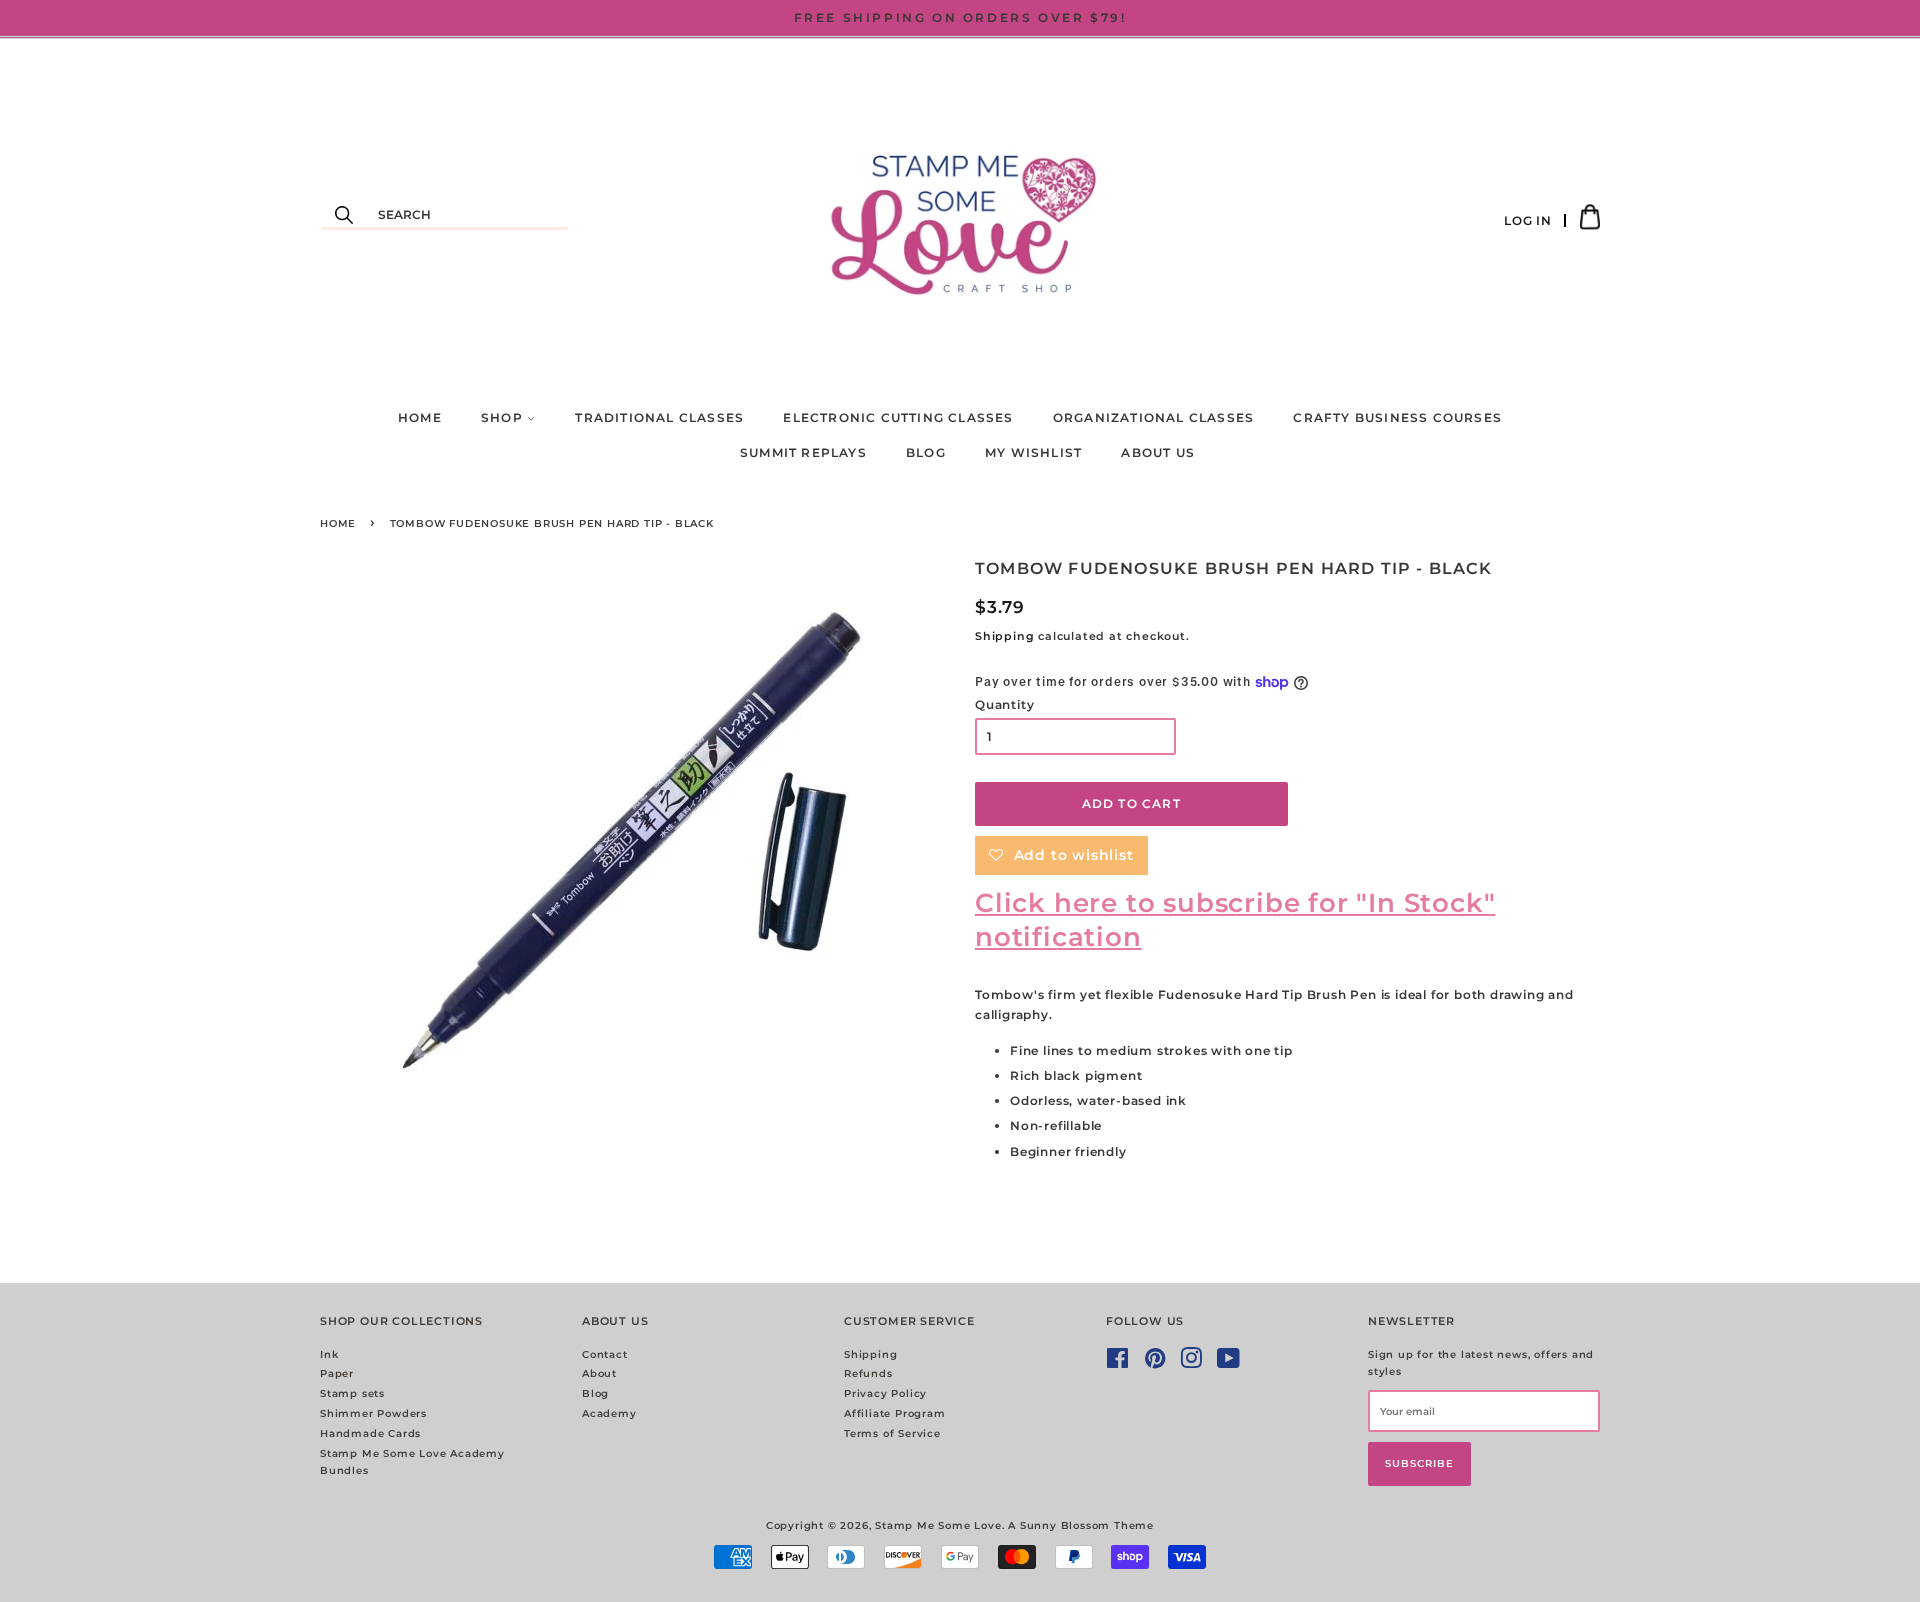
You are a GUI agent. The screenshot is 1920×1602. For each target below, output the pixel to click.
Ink (329, 1354)
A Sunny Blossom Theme (1081, 1525)
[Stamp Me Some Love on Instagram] (1191, 1363)
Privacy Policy (885, 1393)
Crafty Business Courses (1397, 417)
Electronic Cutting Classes (898, 417)
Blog (926, 452)
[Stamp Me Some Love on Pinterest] (1155, 1363)
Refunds (868, 1373)
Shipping (1004, 636)
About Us (1158, 452)
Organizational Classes (1153, 417)
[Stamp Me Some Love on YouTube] (1229, 1363)
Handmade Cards (370, 1433)
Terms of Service (892, 1433)
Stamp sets (352, 1393)
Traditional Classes (659, 417)
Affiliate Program (895, 1413)
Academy (609, 1413)
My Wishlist (1033, 452)
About (599, 1373)
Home (420, 417)
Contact (605, 1354)
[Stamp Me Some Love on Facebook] (1118, 1363)
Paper (337, 1373)
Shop (504, 417)
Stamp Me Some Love (938, 1525)
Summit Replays (803, 452)
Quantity (1004, 704)
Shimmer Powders (373, 1413)
